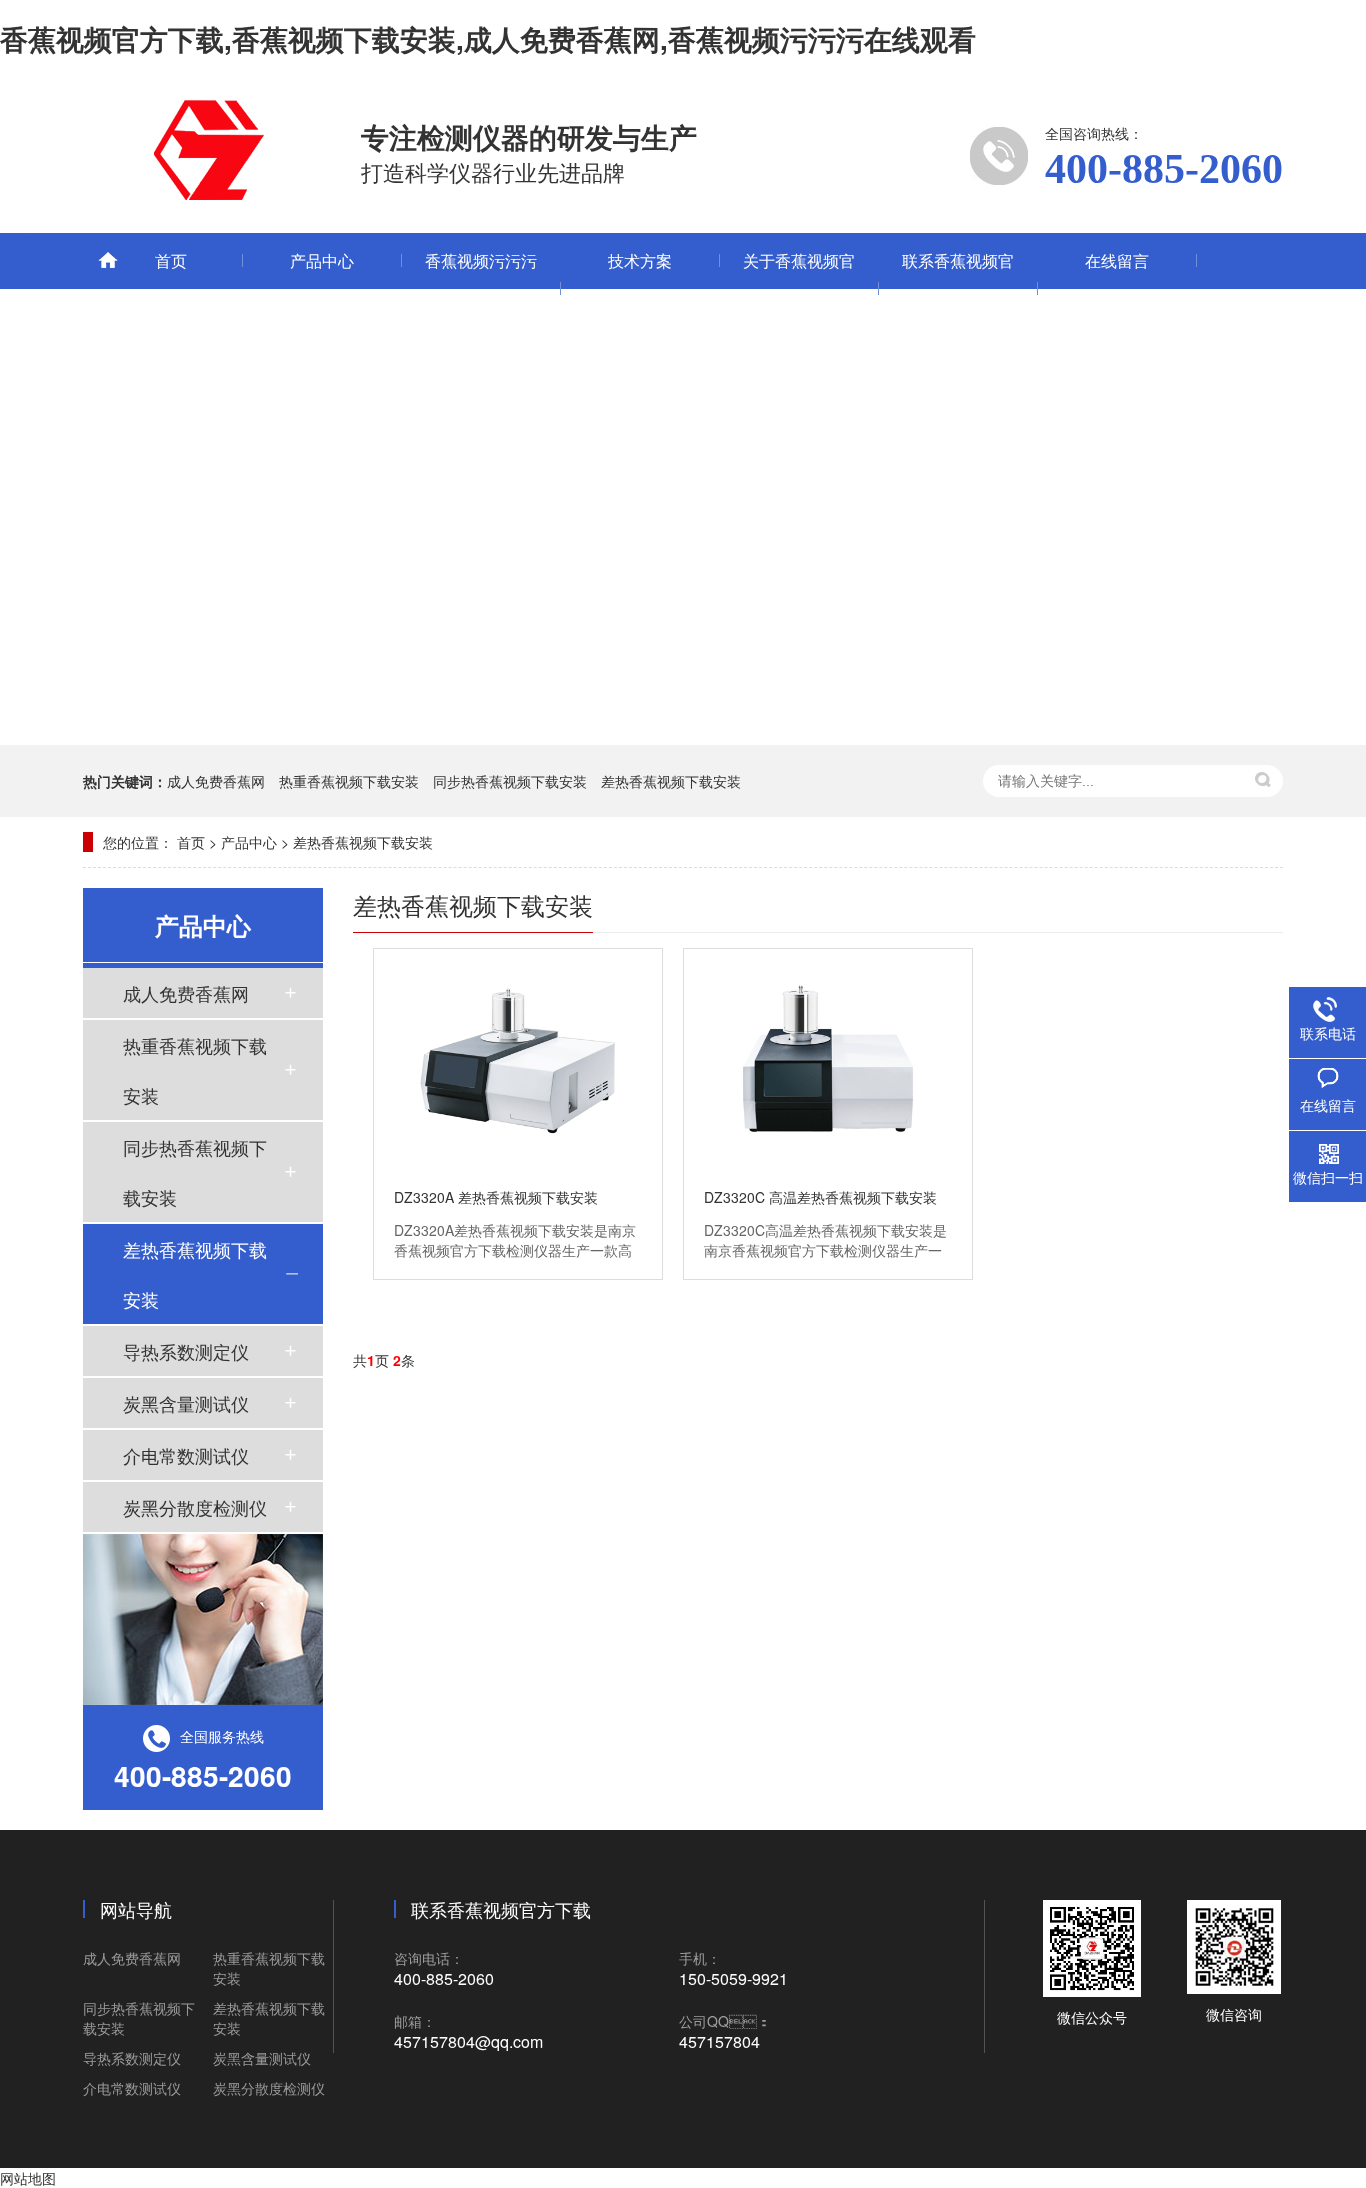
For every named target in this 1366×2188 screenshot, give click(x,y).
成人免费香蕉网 (216, 781)
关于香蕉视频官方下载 (799, 288)
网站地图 (28, 2178)
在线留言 (1117, 260)
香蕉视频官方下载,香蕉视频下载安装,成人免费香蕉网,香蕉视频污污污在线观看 (488, 38)
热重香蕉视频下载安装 (349, 781)
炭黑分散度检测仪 (195, 1507)
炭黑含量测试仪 (186, 1403)
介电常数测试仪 (186, 1455)
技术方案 (640, 260)
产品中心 (322, 260)
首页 (171, 260)
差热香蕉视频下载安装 (671, 781)
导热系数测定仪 (186, 1351)
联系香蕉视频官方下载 (958, 288)
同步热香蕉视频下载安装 (510, 781)
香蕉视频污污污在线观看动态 (481, 288)
